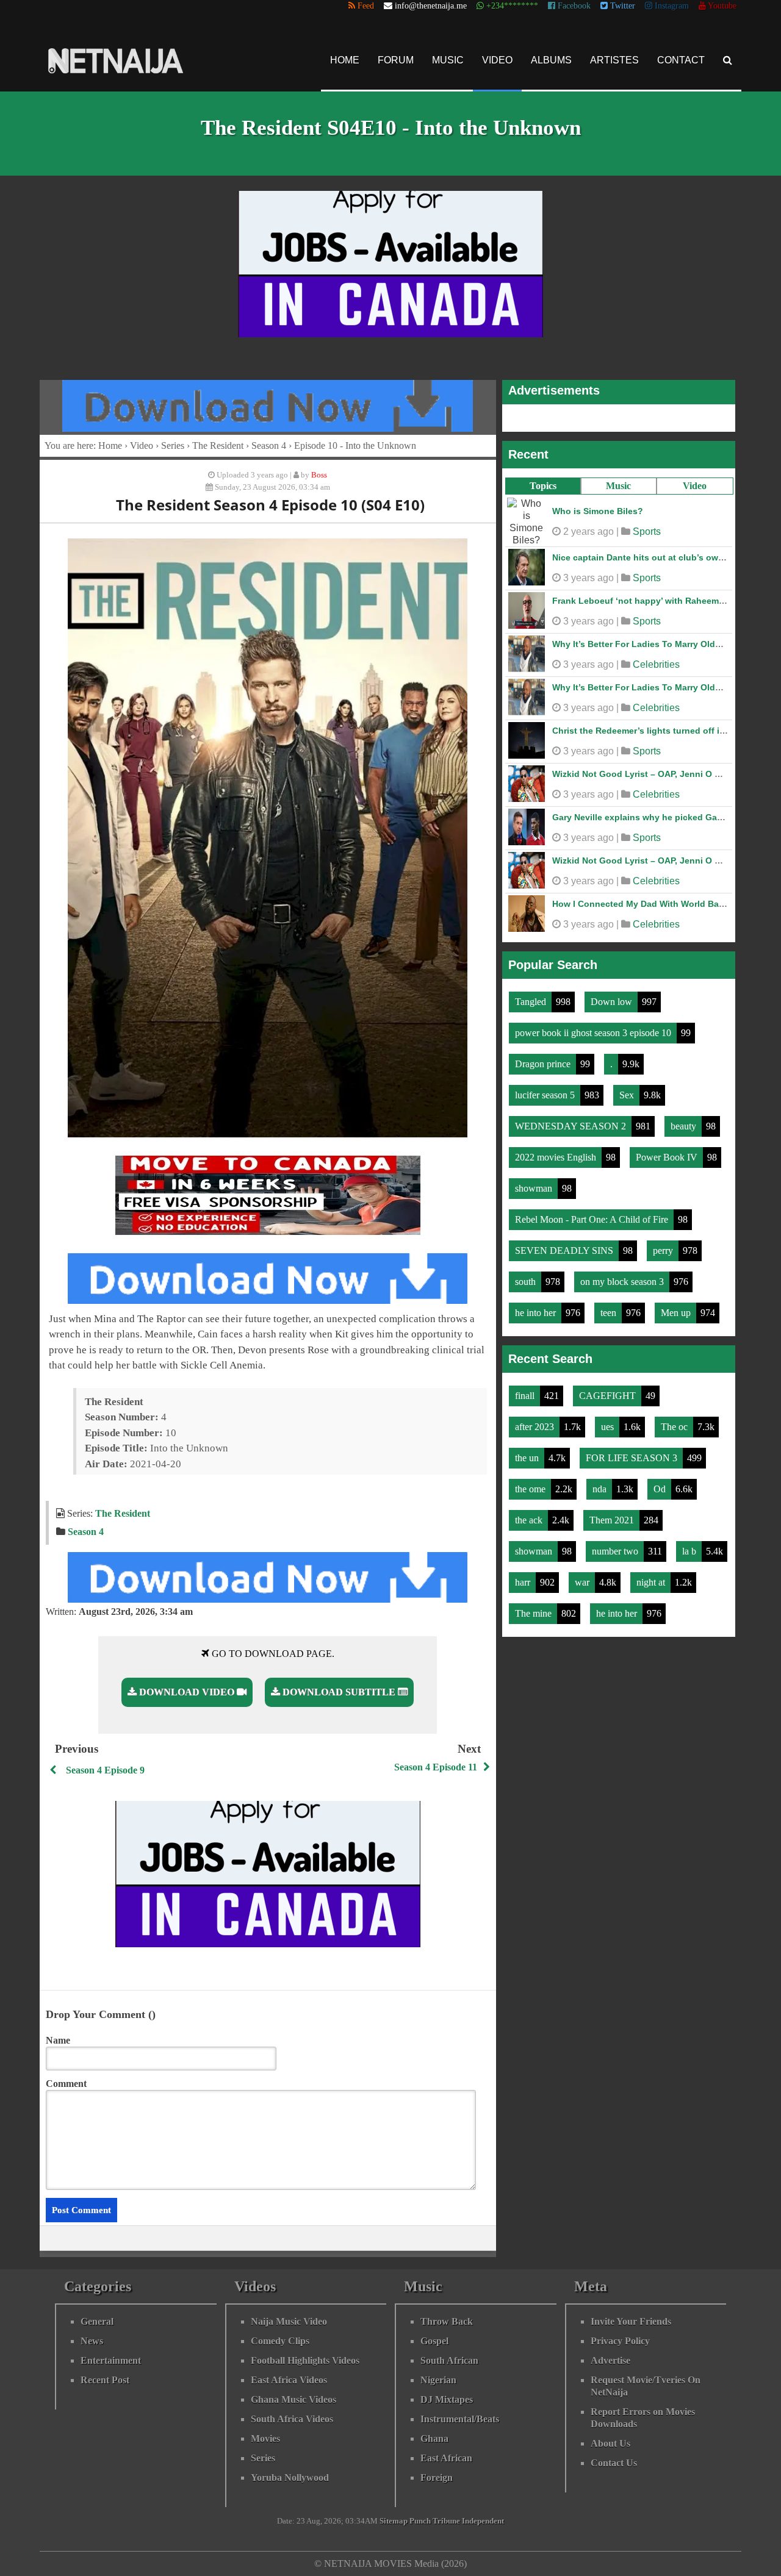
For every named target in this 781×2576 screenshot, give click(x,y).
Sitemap (394, 2521)
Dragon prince (544, 1061)
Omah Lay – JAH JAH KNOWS (614, 854)
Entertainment (111, 2360)
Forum (396, 60)
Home (345, 60)
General (97, 2321)
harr (524, 1580)
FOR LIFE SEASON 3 (633, 1455)
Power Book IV (668, 1155)
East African (446, 2458)
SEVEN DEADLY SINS (565, 1248)
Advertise (610, 2360)
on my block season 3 (623, 1279)
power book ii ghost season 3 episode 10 (594, 1030)
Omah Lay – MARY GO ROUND (615, 551)
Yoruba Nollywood (290, 2478)
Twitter (621, 6)
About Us (610, 2443)
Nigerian (438, 2380)
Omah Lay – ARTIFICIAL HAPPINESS (627, 898)
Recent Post (105, 2380)
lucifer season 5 (546, 1093)
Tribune (446, 2521)
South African (449, 2360)
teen (610, 1310)
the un (528, 1455)
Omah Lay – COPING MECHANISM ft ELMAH (643, 681)
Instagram (671, 6)
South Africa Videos (292, 2419)
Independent (483, 2521)
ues (609, 1424)
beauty (685, 1124)
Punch (420, 2521)
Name (58, 2040)
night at (652, 1580)
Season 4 (269, 445)
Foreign (437, 2478)
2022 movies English (557, 1155)
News (92, 2341)
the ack (530, 1518)
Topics (543, 486)
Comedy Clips (280, 2341)
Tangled (532, 999)
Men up (677, 1310)
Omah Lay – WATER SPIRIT (608, 768)
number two (616, 1549)
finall (526, 1393)
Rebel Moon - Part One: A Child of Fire (593, 1217)
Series (173, 445)
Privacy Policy (620, 2341)
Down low (613, 999)
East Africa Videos (289, 2380)
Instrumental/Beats (460, 2419)
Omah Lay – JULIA (591, 638)
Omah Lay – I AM (587, 508)
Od (661, 1487)
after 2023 (536, 1424)
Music (448, 60)
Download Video (187, 1692)
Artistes (614, 60)
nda (601, 1487)
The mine (534, 1611)
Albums (551, 60)
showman (535, 1186)
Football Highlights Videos (305, 2360)
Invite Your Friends (631, 2321)
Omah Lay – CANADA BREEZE (614, 811)
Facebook (573, 6)
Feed (365, 6)
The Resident (218, 445)
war (583, 1580)
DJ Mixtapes (447, 2399)
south (527, 1279)
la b (690, 1549)
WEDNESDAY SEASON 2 (572, 1124)
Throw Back (447, 2321)
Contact (681, 60)
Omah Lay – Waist (589, 595)
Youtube (721, 6)
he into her (537, 1310)
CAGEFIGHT (609, 1393)
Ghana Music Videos (293, 2399)
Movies (265, 2438)
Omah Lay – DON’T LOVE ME (612, 724)
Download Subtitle (339, 1692)
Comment (66, 2084)
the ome (531, 1487)
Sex (628, 1093)
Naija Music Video (289, 2321)
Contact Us (614, 2463)
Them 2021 (613, 1518)
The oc (675, 1424)
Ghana (434, 2438)
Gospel (434, 2341)
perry (664, 1248)
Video (497, 60)
